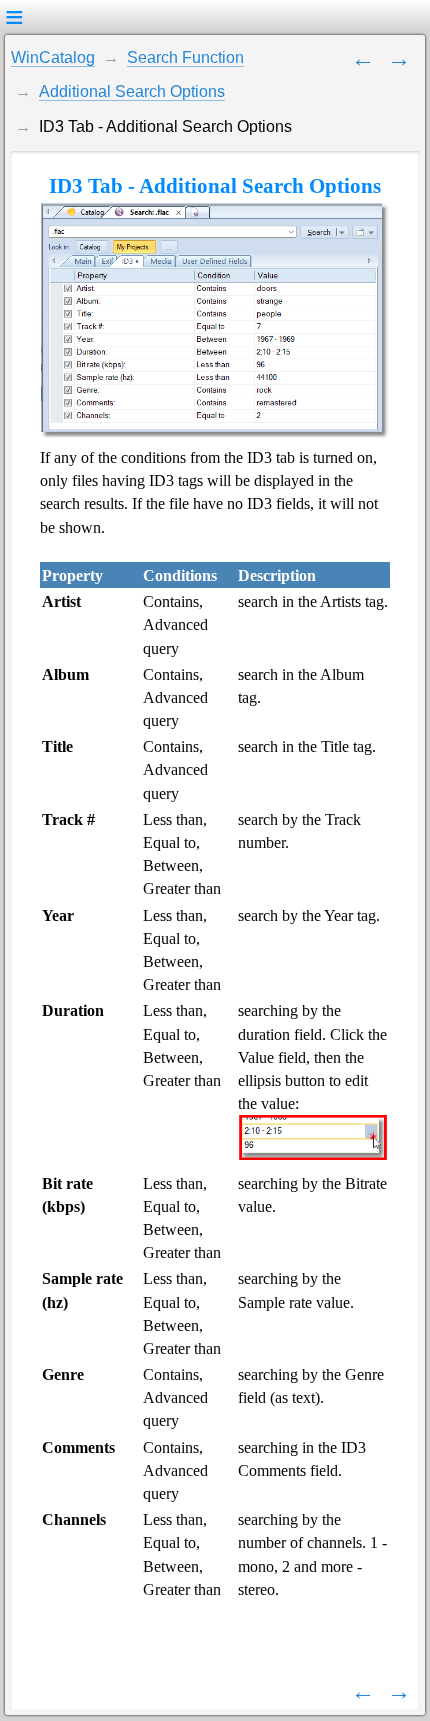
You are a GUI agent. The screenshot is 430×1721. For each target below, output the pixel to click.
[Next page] (399, 57)
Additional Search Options (132, 91)
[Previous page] (363, 57)
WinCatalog (53, 57)
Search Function (185, 57)
